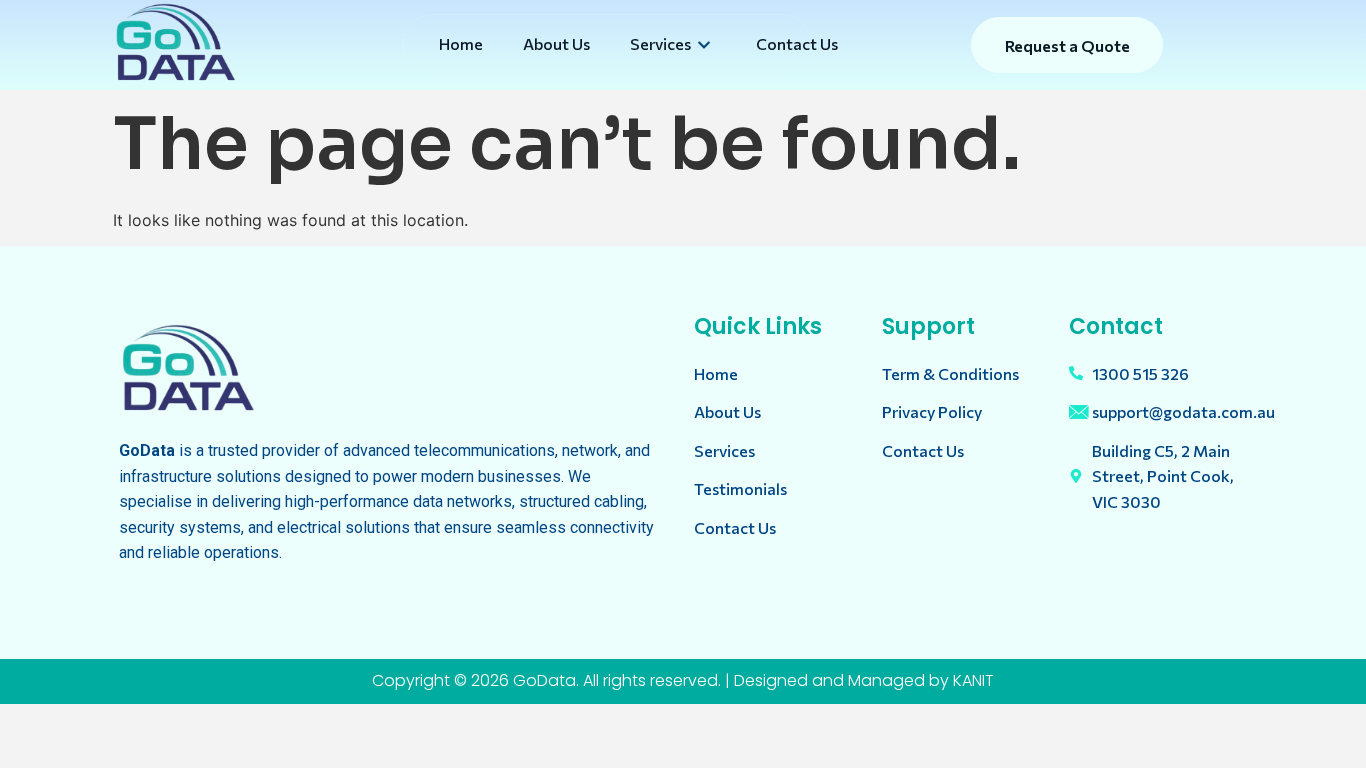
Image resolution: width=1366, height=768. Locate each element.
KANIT (973, 680)
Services (660, 43)
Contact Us (797, 43)
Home (461, 43)
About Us (556, 43)
